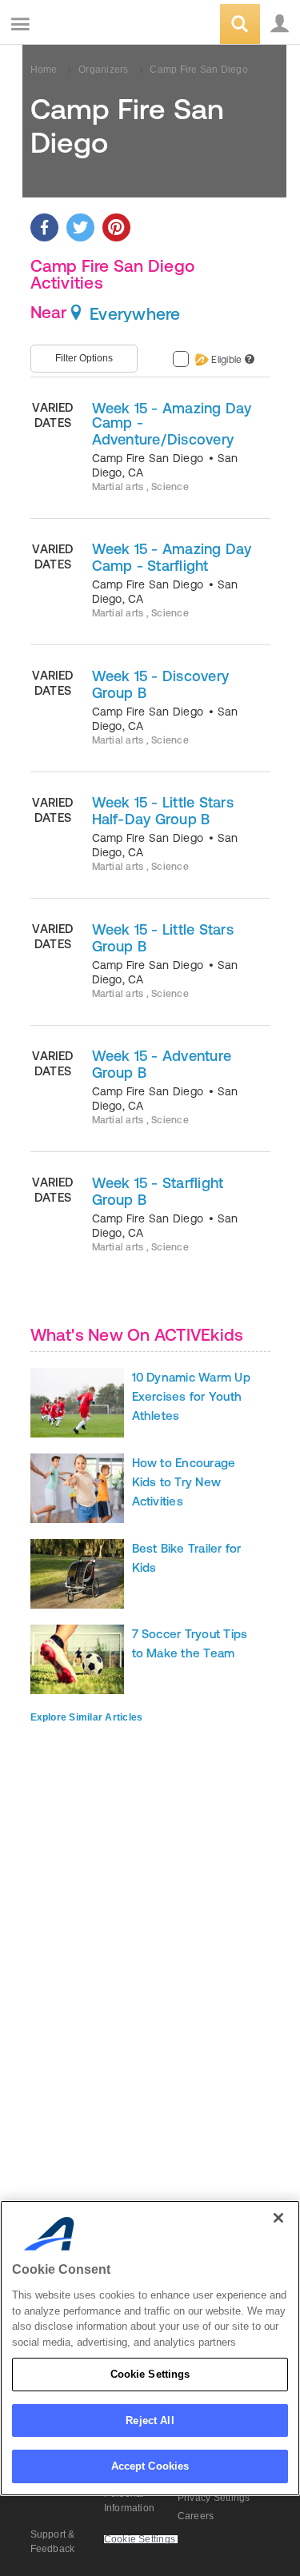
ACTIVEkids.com (94, 25)
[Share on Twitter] (80, 227)
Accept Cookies (150, 2466)
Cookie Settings (150, 2374)
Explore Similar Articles (87, 1717)
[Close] (278, 2218)
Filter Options (84, 358)
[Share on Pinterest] (116, 227)
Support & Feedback (53, 2542)
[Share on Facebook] (44, 227)
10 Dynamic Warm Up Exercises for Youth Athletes (191, 1396)
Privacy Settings (214, 2498)
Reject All (150, 2420)
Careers (196, 2516)
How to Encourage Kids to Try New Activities (184, 1482)
